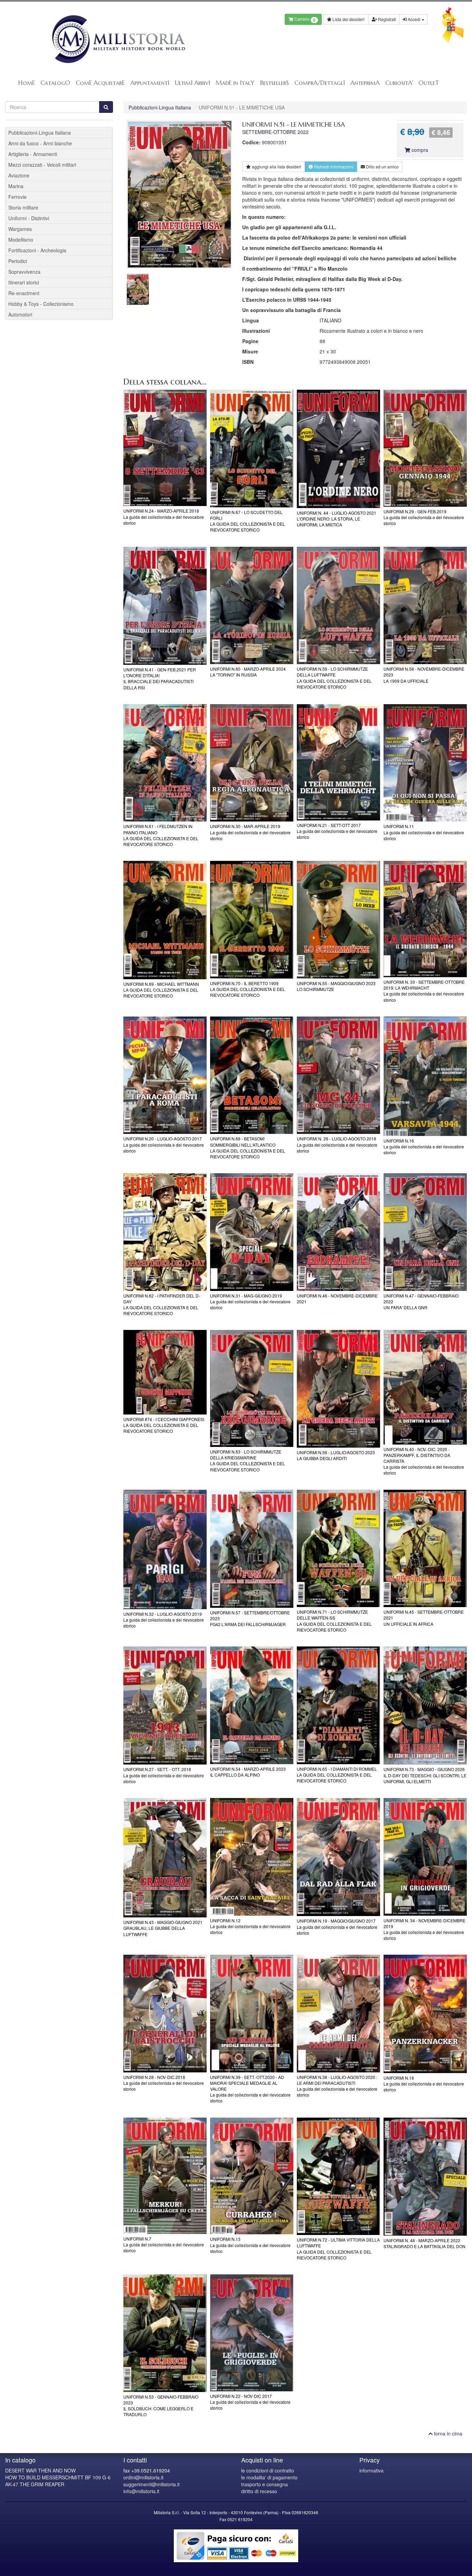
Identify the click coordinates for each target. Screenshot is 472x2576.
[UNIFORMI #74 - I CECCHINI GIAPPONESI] (165, 1372)
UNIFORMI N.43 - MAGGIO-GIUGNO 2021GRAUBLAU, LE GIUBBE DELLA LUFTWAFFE (163, 1928)
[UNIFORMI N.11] (425, 763)
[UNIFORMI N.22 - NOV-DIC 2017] (252, 2333)
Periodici (18, 261)
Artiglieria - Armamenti (33, 154)
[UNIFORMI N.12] (252, 1857)
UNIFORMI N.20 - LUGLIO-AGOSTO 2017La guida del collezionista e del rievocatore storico (164, 1144)
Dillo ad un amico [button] (382, 167)
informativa (371, 2470)
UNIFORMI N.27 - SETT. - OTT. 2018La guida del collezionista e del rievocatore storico (164, 1775)
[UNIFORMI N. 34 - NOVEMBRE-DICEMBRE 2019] (425, 1857)
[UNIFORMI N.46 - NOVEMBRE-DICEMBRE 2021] (338, 1232)
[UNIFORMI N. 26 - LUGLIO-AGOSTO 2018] (338, 1075)
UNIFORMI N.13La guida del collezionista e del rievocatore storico (250, 2245)
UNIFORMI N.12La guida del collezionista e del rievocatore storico (250, 1926)
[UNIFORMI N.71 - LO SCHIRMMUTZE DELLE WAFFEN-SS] (338, 1549)
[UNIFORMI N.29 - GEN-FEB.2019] (425, 448)
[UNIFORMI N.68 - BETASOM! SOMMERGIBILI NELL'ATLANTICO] (252, 1075)
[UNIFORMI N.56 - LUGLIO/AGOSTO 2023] (338, 1389)
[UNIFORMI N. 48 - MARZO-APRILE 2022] (425, 2177)
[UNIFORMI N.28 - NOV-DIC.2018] (165, 2014)
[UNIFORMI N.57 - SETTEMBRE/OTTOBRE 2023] (252, 1549)
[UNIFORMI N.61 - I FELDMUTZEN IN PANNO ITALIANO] (165, 763)
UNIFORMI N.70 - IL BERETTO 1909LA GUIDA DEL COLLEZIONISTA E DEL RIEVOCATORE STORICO (248, 989)
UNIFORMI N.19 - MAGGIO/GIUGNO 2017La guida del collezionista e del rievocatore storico (337, 1927)
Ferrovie (17, 197)
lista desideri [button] (277, 167)
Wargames (20, 229)
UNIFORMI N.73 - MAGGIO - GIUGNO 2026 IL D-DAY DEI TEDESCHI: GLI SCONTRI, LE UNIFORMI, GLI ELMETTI (425, 1775)
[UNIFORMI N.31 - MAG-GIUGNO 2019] (252, 1232)
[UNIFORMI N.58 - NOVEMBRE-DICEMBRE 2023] (425, 606)
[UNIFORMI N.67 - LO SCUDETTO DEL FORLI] (252, 449)
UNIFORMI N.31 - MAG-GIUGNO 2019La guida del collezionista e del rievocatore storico (250, 1301)
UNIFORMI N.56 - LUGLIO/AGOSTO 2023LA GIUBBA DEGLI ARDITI (336, 1455)
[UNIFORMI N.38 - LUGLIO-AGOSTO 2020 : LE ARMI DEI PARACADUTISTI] (338, 2014)
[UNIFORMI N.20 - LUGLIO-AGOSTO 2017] (165, 1075)
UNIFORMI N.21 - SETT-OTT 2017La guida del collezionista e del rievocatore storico (337, 831)
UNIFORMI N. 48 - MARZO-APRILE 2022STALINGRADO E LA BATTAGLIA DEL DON (424, 2243)
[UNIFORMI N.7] (165, 2176)
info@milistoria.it (141, 2491)
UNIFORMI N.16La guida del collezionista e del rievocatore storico (424, 1146)
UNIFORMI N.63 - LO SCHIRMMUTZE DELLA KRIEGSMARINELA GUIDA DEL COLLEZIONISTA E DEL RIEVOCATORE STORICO (248, 1460)
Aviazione (19, 175)
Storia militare (23, 207)
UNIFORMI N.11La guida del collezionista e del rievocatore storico (424, 832)
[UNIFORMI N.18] (425, 2014)
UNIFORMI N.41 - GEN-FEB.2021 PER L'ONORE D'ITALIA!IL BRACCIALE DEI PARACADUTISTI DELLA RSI (160, 678)
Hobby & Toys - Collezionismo (41, 304)
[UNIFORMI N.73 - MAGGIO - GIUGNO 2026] (425, 1706)
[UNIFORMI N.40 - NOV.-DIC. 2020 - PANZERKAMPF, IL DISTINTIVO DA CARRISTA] (425, 1387)
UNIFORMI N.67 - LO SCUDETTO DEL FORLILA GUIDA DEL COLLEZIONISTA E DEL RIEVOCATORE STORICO (248, 521)
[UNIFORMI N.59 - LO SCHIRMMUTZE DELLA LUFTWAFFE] (338, 606)
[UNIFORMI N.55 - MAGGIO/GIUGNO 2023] (338, 920)
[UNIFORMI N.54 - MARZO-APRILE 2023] (252, 1705)
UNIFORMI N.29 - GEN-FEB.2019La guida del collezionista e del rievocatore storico (424, 517)
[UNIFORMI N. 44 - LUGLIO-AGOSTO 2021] (338, 449)
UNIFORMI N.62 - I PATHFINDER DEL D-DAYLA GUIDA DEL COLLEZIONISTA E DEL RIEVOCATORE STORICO (162, 1304)
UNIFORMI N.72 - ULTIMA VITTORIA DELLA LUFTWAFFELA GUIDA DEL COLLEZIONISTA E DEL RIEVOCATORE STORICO (338, 2248)
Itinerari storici (24, 282)
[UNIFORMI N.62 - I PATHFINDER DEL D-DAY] (165, 1232)
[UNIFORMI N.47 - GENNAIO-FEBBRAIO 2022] (425, 1232)
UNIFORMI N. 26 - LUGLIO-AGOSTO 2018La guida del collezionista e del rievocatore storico (337, 1144)
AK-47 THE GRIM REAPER (35, 2484)
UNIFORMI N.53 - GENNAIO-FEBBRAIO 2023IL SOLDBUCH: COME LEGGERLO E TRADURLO (161, 2405)
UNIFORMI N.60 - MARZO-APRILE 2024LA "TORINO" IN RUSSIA (248, 672)
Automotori (20, 314)
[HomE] (118, 39)
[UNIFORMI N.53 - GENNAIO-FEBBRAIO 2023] (165, 2333)
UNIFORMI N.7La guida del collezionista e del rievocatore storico (164, 2244)
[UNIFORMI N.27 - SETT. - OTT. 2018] (165, 1706)
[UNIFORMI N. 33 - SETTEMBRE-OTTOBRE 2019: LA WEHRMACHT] (425, 919)
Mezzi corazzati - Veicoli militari (42, 165)
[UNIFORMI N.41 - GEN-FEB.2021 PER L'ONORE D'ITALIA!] (165, 606)
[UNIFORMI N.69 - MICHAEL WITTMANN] (165, 920)
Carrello (304, 20)
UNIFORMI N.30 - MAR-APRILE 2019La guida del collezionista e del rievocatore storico (250, 832)
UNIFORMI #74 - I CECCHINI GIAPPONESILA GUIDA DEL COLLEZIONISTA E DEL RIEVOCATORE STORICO (164, 1425)
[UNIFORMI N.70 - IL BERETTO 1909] (252, 920)
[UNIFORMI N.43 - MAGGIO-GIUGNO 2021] (165, 1858)
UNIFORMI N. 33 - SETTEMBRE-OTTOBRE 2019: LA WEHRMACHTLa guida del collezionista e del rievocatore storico (424, 991)
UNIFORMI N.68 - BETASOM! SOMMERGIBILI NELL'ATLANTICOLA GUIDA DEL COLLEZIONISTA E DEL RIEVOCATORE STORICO (248, 1147)
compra (419, 150)
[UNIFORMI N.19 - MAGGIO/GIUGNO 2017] (338, 1857)
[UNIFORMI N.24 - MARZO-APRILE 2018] (165, 448)
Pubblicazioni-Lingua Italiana (160, 107)
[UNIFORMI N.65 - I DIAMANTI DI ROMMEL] (338, 1705)
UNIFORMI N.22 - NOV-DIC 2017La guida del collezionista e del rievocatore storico (250, 2402)
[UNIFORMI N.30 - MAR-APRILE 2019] (252, 763)
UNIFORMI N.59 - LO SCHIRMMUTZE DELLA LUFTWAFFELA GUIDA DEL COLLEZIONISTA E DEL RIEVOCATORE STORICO (334, 678)
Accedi (414, 19)
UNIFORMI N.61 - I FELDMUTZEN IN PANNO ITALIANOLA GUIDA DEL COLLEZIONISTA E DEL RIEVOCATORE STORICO (161, 835)
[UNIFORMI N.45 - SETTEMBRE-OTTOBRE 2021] (425, 1549)
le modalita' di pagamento (269, 2477)
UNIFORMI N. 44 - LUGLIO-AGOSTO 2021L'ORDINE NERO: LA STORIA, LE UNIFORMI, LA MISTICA (337, 519)
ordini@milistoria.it (143, 2477)
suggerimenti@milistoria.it (152, 2484)
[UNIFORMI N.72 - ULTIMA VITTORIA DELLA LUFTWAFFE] (338, 2176)
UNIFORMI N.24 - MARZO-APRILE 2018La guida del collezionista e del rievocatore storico (164, 517)
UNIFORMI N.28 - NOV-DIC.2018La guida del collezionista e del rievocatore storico (164, 2083)
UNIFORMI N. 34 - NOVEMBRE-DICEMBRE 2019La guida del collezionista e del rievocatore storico (424, 1929)
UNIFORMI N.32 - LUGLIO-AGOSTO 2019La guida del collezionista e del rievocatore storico (164, 1620)
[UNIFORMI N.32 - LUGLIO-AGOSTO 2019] (165, 1549)
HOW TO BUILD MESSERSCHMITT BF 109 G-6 (58, 2477)
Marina (16, 186)
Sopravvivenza (24, 272)
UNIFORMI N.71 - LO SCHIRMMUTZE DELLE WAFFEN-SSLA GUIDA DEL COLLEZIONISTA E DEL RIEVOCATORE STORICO (334, 1621)
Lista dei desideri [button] (348, 19)
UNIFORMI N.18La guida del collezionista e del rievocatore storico (424, 2084)
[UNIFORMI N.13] (252, 2176)
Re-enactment (24, 293)
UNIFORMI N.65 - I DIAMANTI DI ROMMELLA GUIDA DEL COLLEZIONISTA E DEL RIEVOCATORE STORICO (337, 1775)
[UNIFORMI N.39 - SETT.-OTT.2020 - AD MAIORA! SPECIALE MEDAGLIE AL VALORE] (252, 2014)
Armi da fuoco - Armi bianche (40, 143)
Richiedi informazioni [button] (333, 167)
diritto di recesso (259, 2491)
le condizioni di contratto (268, 2470)
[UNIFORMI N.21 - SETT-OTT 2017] (338, 762)
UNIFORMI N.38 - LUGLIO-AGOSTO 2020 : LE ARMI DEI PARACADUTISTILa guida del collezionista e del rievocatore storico (337, 2086)
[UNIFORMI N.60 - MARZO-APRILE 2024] (252, 606)
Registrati (386, 19)
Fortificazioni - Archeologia (37, 250)
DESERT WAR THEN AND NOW (40, 2470)
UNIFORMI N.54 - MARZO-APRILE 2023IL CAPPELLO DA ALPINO (248, 1772)
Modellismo (21, 240)
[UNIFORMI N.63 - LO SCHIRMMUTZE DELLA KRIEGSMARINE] (252, 1388)
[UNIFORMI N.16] (425, 1076)
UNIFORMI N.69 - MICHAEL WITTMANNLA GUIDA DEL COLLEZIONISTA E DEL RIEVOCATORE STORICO (161, 990)
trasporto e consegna (265, 2484)
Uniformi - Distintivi (29, 218)
